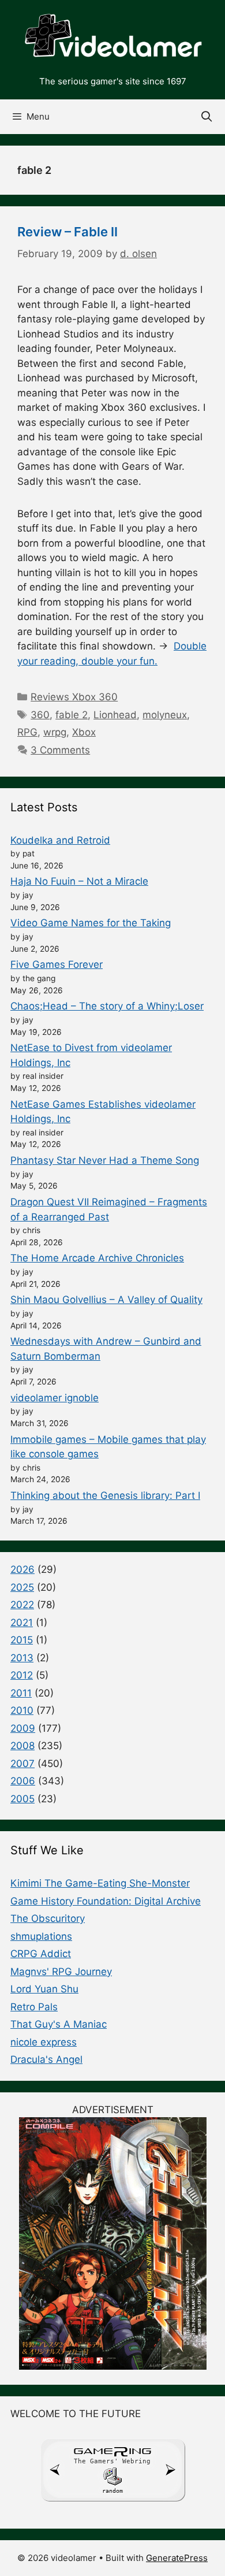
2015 (22, 1640)
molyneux (165, 715)
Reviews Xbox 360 (74, 697)
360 (40, 715)
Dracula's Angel (46, 2059)
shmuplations (41, 1936)
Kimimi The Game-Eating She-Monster (100, 1883)
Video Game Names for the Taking (91, 923)
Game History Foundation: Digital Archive (106, 1901)
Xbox (84, 732)
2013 (22, 1658)
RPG (27, 732)
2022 (22, 1605)
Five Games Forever (57, 964)
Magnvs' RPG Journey (61, 1972)
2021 (22, 1623)
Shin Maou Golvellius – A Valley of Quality (106, 1300)
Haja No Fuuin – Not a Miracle (79, 881)
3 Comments (60, 750)
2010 (22, 1710)
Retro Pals (34, 2007)
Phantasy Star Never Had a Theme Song (105, 1160)
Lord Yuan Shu (44, 1989)
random (112, 2491)
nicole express (44, 2042)
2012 (22, 1675)
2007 (22, 1764)
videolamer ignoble (55, 1398)
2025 (22, 1587)
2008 (22, 1746)
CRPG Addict (41, 1954)
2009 (23, 1728)
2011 (21, 1693)
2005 (22, 1799)
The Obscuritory (48, 1918)
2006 (23, 1781)
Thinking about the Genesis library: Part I (105, 1495)
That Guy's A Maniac (59, 2024)
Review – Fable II (67, 232)
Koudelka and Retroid (60, 840)
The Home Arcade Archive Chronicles (97, 1258)
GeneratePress (177, 2558)
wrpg (55, 732)
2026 (22, 1569)
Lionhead (115, 715)
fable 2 (72, 715)
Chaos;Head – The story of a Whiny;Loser (107, 1006)
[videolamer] (112, 36)
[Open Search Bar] (207, 117)
